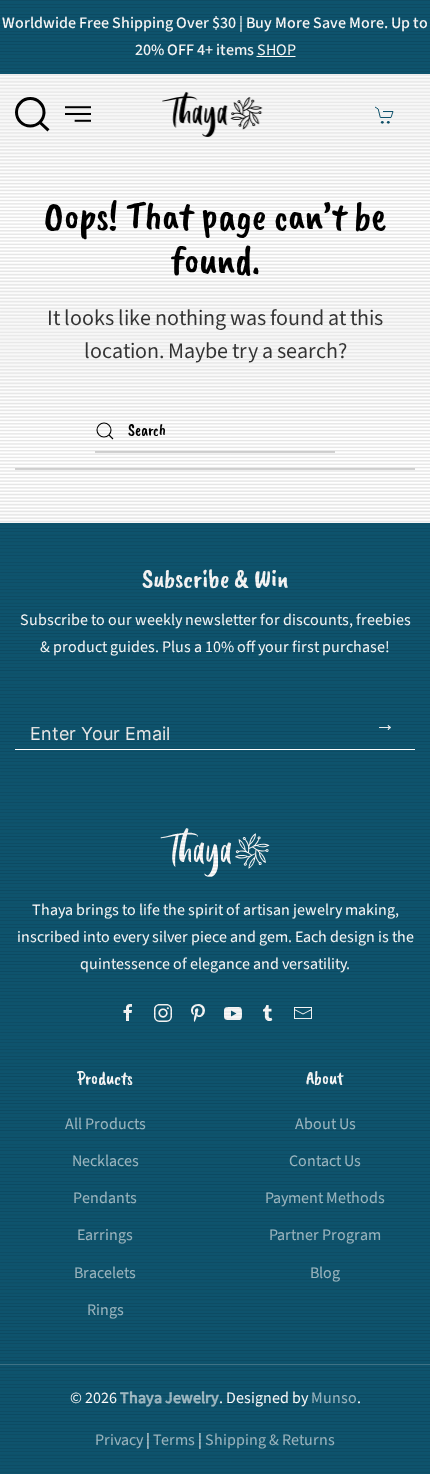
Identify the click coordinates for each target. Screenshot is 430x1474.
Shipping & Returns (270, 1440)
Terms (174, 1440)
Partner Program (325, 1235)
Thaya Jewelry (169, 1398)
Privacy (119, 1440)
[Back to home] (215, 114)
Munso (334, 1398)
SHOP (276, 50)
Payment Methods (325, 1198)
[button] (32, 114)
